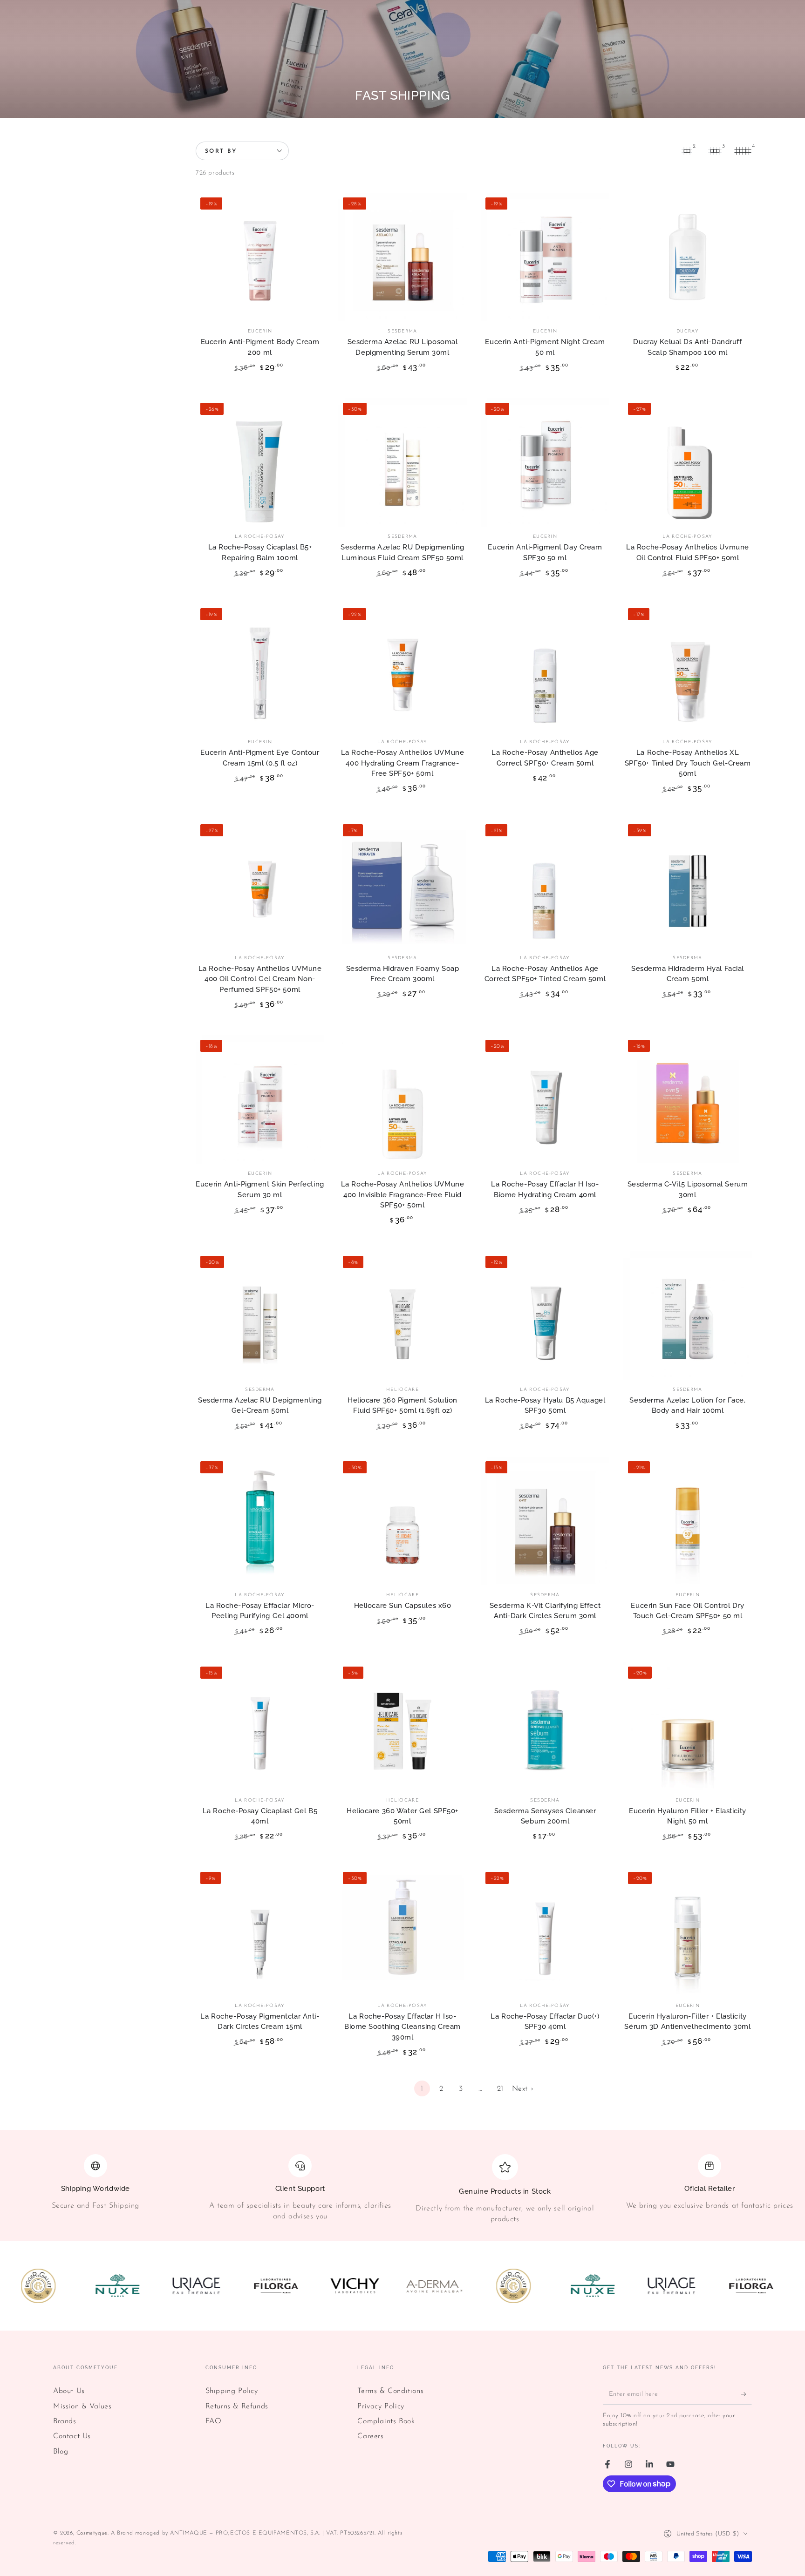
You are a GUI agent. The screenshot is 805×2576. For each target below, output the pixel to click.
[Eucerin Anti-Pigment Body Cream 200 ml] (260, 257)
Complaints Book (386, 2421)
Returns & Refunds (237, 2407)
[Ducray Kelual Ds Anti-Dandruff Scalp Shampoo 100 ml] (688, 257)
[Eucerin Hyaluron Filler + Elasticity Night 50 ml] (688, 1726)
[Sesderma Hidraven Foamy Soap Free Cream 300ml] (402, 884)
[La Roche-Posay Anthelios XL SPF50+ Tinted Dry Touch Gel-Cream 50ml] (688, 668)
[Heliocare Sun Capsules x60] (402, 1521)
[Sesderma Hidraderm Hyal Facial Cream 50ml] (688, 884)
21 (500, 2089)
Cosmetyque (92, 2533)
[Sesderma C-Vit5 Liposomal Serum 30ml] (688, 1099)
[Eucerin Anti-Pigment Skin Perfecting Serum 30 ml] (260, 1099)
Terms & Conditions (390, 2391)
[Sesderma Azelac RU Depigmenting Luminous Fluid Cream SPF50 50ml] (402, 462)
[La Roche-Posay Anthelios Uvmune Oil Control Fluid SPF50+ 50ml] (688, 462)
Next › (523, 2089)
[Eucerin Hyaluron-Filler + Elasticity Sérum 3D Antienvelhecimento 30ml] (688, 1932)
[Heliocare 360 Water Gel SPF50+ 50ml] (402, 1726)
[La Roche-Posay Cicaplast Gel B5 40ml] (260, 1726)
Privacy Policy (381, 2407)
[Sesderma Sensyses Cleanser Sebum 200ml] (545, 1726)
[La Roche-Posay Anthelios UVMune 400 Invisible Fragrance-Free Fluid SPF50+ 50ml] (402, 1099)
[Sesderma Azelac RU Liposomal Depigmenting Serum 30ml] (402, 257)
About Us (69, 2391)
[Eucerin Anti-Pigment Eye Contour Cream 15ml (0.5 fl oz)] (260, 668)
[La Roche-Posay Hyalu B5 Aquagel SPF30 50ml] (545, 1315)
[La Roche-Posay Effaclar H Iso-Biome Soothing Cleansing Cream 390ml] (402, 1932)
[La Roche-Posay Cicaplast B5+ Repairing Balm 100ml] (260, 462)
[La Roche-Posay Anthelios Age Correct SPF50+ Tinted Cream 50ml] (545, 884)
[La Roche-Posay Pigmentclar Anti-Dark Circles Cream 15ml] (260, 1932)
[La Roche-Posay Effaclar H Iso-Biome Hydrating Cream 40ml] (545, 1099)
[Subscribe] (747, 2394)
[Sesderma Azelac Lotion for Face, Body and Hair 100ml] (688, 1315)
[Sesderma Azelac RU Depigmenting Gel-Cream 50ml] (260, 1315)
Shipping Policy (232, 2391)
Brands (65, 2421)
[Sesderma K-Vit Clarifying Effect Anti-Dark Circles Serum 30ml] (545, 1521)
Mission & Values (82, 2407)
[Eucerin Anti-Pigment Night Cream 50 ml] (545, 257)
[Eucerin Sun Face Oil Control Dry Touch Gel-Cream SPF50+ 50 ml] (688, 1521)
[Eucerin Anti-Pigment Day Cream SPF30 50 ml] (545, 462)
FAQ (214, 2421)
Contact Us (72, 2436)
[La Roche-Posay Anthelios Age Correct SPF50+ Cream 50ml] (545, 668)
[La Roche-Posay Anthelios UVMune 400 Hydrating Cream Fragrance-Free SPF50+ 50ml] (402, 668)
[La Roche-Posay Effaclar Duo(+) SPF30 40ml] (545, 1932)
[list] (402, 2189)
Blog (61, 2452)
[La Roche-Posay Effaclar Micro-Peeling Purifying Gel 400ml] (260, 1521)
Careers (370, 2436)
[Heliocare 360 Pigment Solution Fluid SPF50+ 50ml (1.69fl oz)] (402, 1315)
